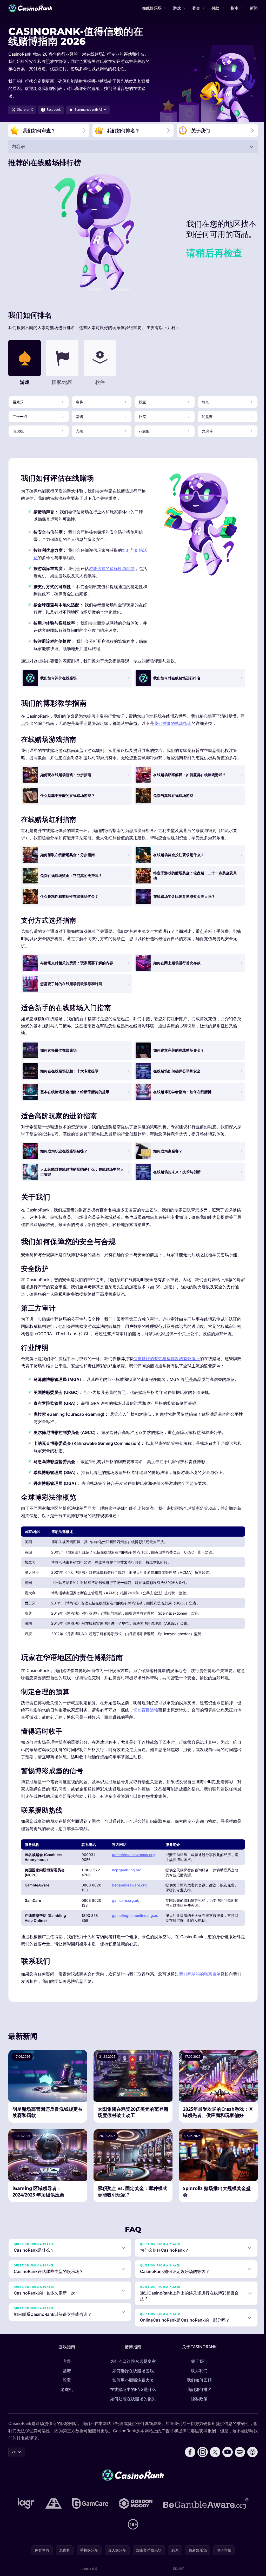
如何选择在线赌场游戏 (132, 2371)
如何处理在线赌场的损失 (132, 2399)
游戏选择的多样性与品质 (112, 568)
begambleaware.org (129, 1885)
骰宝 (66, 2380)
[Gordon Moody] (135, 2503)
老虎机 (66, 2389)
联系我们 (198, 2371)
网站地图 (177, 2569)
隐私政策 (198, 2399)
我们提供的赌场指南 (173, 723)
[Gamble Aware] (205, 2503)
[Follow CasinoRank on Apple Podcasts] (250, 2452)
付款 (215, 8)
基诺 (66, 2371)
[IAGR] (25, 2503)
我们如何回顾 (198, 2380)
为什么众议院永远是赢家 (132, 2361)
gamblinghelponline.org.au (135, 1915)
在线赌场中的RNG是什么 (132, 2389)
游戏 (177, 8)
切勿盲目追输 (146, 1710)
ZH (14, 2452)
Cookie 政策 (89, 2569)
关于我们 (198, 2361)
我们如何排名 (198, 2389)
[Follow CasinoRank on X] (213, 2452)
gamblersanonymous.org (133, 1855)
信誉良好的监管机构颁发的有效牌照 (167, 1359)
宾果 (66, 2361)
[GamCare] (89, 2503)
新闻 (254, 8)
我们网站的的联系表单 (200, 1974)
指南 (235, 8)
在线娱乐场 (152, 8)
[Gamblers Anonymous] (52, 2503)
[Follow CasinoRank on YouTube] (225, 2452)
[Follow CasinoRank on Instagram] (201, 2452)
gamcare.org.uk (125, 1900)
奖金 (196, 8)
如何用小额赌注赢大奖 (132, 2380)
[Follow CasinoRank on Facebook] (188, 2452)
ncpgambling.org (127, 1870)
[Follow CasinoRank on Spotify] (238, 2452)
